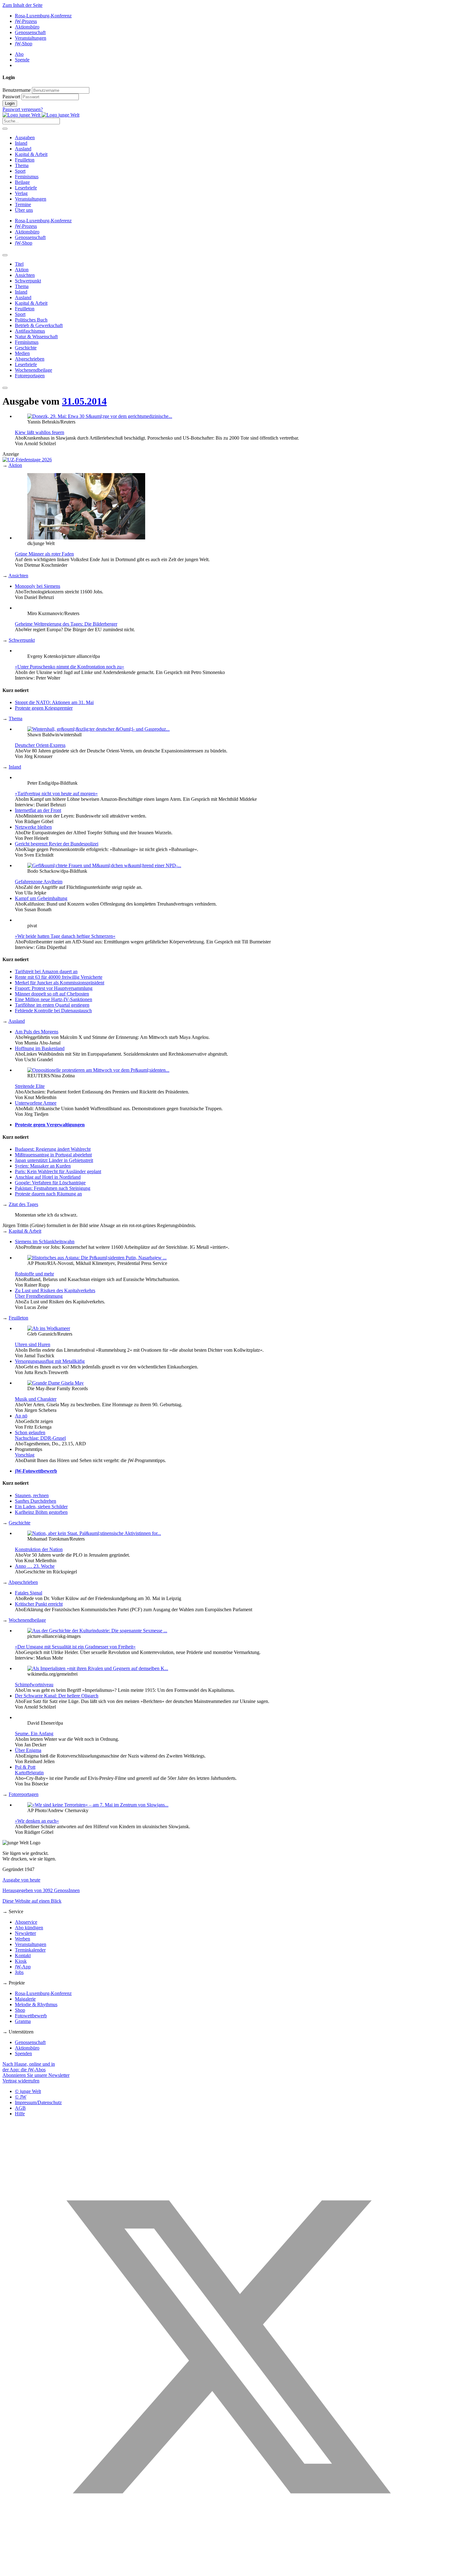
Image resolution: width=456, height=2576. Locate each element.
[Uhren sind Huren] (49, 1328)
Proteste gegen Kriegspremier (44, 708)
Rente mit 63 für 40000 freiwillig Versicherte (59, 977)
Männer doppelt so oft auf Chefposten (52, 994)
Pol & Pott (25, 1767)
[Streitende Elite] (98, 1070)
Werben (22, 1939)
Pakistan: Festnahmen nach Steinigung (53, 1188)
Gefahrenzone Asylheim (39, 882)
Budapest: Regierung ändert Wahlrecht (53, 1149)
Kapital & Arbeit (31, 154)
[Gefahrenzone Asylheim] (104, 865)
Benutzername (17, 90)
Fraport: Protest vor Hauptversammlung (54, 988)
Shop (20, 2010)
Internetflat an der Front (38, 810)
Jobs (19, 1972)
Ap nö (21, 1416)
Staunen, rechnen (32, 1495)
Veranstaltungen (31, 38)
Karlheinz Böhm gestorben (41, 1512)
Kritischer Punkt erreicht (39, 1604)
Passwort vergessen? (23, 109)
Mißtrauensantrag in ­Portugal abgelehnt (53, 1155)
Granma (23, 2021)
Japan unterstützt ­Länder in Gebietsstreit (54, 1160)
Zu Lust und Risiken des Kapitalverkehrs (55, 1290)
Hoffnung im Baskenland (40, 1048)
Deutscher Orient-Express (40, 745)
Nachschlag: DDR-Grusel (40, 1438)
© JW (21, 2097)
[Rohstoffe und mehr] (97, 1258)
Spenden (23, 2053)
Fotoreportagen (24, 1794)
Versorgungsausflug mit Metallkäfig (50, 1361)
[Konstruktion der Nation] (94, 1533)
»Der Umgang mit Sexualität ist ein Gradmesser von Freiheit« (75, 1647)
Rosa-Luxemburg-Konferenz (43, 16)
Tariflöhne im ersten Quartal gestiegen (52, 1005)
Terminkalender (30, 1950)
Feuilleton (25, 160)
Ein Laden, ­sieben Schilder (41, 1507)
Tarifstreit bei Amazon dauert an (46, 971)
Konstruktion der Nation (39, 1549)
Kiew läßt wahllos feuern (40, 432)
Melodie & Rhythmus (36, 2004)
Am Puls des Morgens (37, 1032)
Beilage (22, 182)
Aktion (15, 465)
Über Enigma (28, 1750)
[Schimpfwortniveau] (98, 1668)
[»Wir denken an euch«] (98, 1805)
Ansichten (18, 576)
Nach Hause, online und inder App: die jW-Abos (29, 2067)
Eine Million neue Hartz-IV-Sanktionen (54, 999)
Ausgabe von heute (21, 1880)
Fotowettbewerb (31, 2016)
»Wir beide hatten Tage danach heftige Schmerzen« (65, 936)
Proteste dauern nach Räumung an (48, 1194)
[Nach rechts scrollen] (5, 388)
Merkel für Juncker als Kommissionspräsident (60, 983)
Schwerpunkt (22, 640)
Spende (22, 60)
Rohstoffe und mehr (34, 1274)
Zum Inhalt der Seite (22, 5)
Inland (21, 143)
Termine (23, 204)
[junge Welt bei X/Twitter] (228, 2571)
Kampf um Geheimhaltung (41, 898)
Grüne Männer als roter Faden (44, 554)
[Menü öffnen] (5, 129)
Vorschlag (25, 1455)
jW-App (23, 1967)
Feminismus (27, 177)
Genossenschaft (30, 32)
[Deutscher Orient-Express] (98, 729)
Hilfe (20, 2114)
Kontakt (23, 1955)
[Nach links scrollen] (5, 255)
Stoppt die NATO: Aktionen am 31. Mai (54, 702)
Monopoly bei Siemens (38, 586)
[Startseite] (41, 115)
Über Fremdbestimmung (39, 1296)
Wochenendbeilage (27, 1620)
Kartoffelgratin (29, 1773)
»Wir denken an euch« (37, 1821)
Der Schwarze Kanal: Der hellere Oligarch (57, 1696)
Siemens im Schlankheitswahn (45, 1241)
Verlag (21, 193)
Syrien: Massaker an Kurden (43, 1166)
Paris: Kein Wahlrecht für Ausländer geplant (58, 1171)
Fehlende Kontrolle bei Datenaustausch (53, 1011)
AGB (20, 2108)
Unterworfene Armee (36, 1103)
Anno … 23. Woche (35, 1566)
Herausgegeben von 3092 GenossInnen (41, 1890)
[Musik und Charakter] (56, 1383)
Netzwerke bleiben (33, 827)
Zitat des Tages (23, 1204)
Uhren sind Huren (33, 1344)
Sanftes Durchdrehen (36, 1501)
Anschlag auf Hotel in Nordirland (48, 1177)
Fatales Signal (29, 1593)
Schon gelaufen (30, 1432)
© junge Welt (28, 2091)
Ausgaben (25, 137)
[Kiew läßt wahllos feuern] (100, 416)
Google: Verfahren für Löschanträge (50, 1183)
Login (10, 103)
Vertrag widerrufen (21, 2081)
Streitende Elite (30, 1086)
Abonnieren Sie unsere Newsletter (36, 2075)
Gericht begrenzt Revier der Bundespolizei (57, 844)
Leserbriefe (26, 188)
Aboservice (26, 1922)
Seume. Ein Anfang (34, 1734)
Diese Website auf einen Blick (32, 1901)
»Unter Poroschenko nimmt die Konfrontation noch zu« (69, 667)
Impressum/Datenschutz (38, 2102)
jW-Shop (24, 44)
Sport (20, 171)
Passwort (11, 97)
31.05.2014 (84, 401)
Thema (22, 165)
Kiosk (21, 1961)
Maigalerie (25, 1999)
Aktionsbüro (27, 27)
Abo (19, 54)
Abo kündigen (29, 1928)
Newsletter (25, 1933)
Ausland (23, 149)
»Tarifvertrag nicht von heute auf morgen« (56, 794)
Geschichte (20, 1523)
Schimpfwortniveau (34, 1685)
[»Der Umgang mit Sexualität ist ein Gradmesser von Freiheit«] (97, 1631)
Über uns (24, 210)
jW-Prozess (26, 21)
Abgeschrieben (23, 1582)
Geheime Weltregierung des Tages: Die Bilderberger (66, 624)
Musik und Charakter (36, 1399)
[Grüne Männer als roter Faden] (86, 538)
